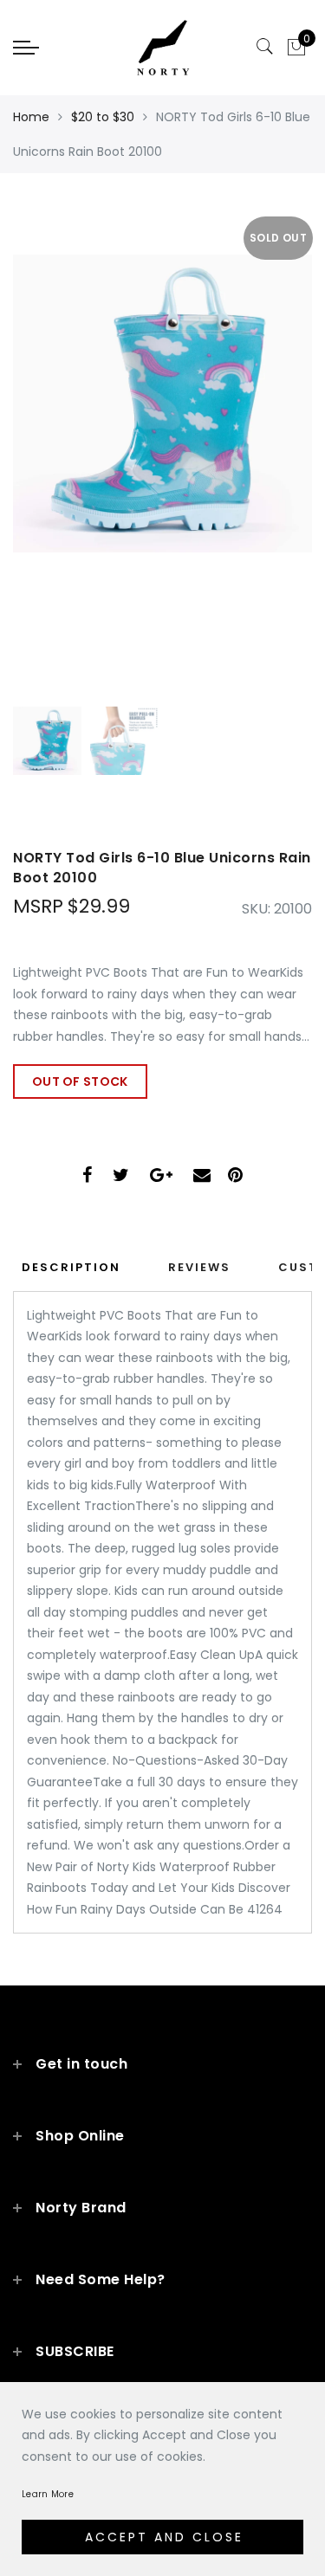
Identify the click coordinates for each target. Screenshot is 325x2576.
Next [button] (258, 447)
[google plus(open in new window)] (161, 1177)
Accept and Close (164, 2537)
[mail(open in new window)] (202, 1177)
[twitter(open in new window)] (121, 1177)
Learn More (48, 2494)
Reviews (199, 1267)
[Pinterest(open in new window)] (235, 1177)
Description (71, 1267)
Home (31, 117)
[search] (265, 47)
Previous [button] (45, 447)
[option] (162, 437)
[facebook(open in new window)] (87, 1177)
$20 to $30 (103, 117)
